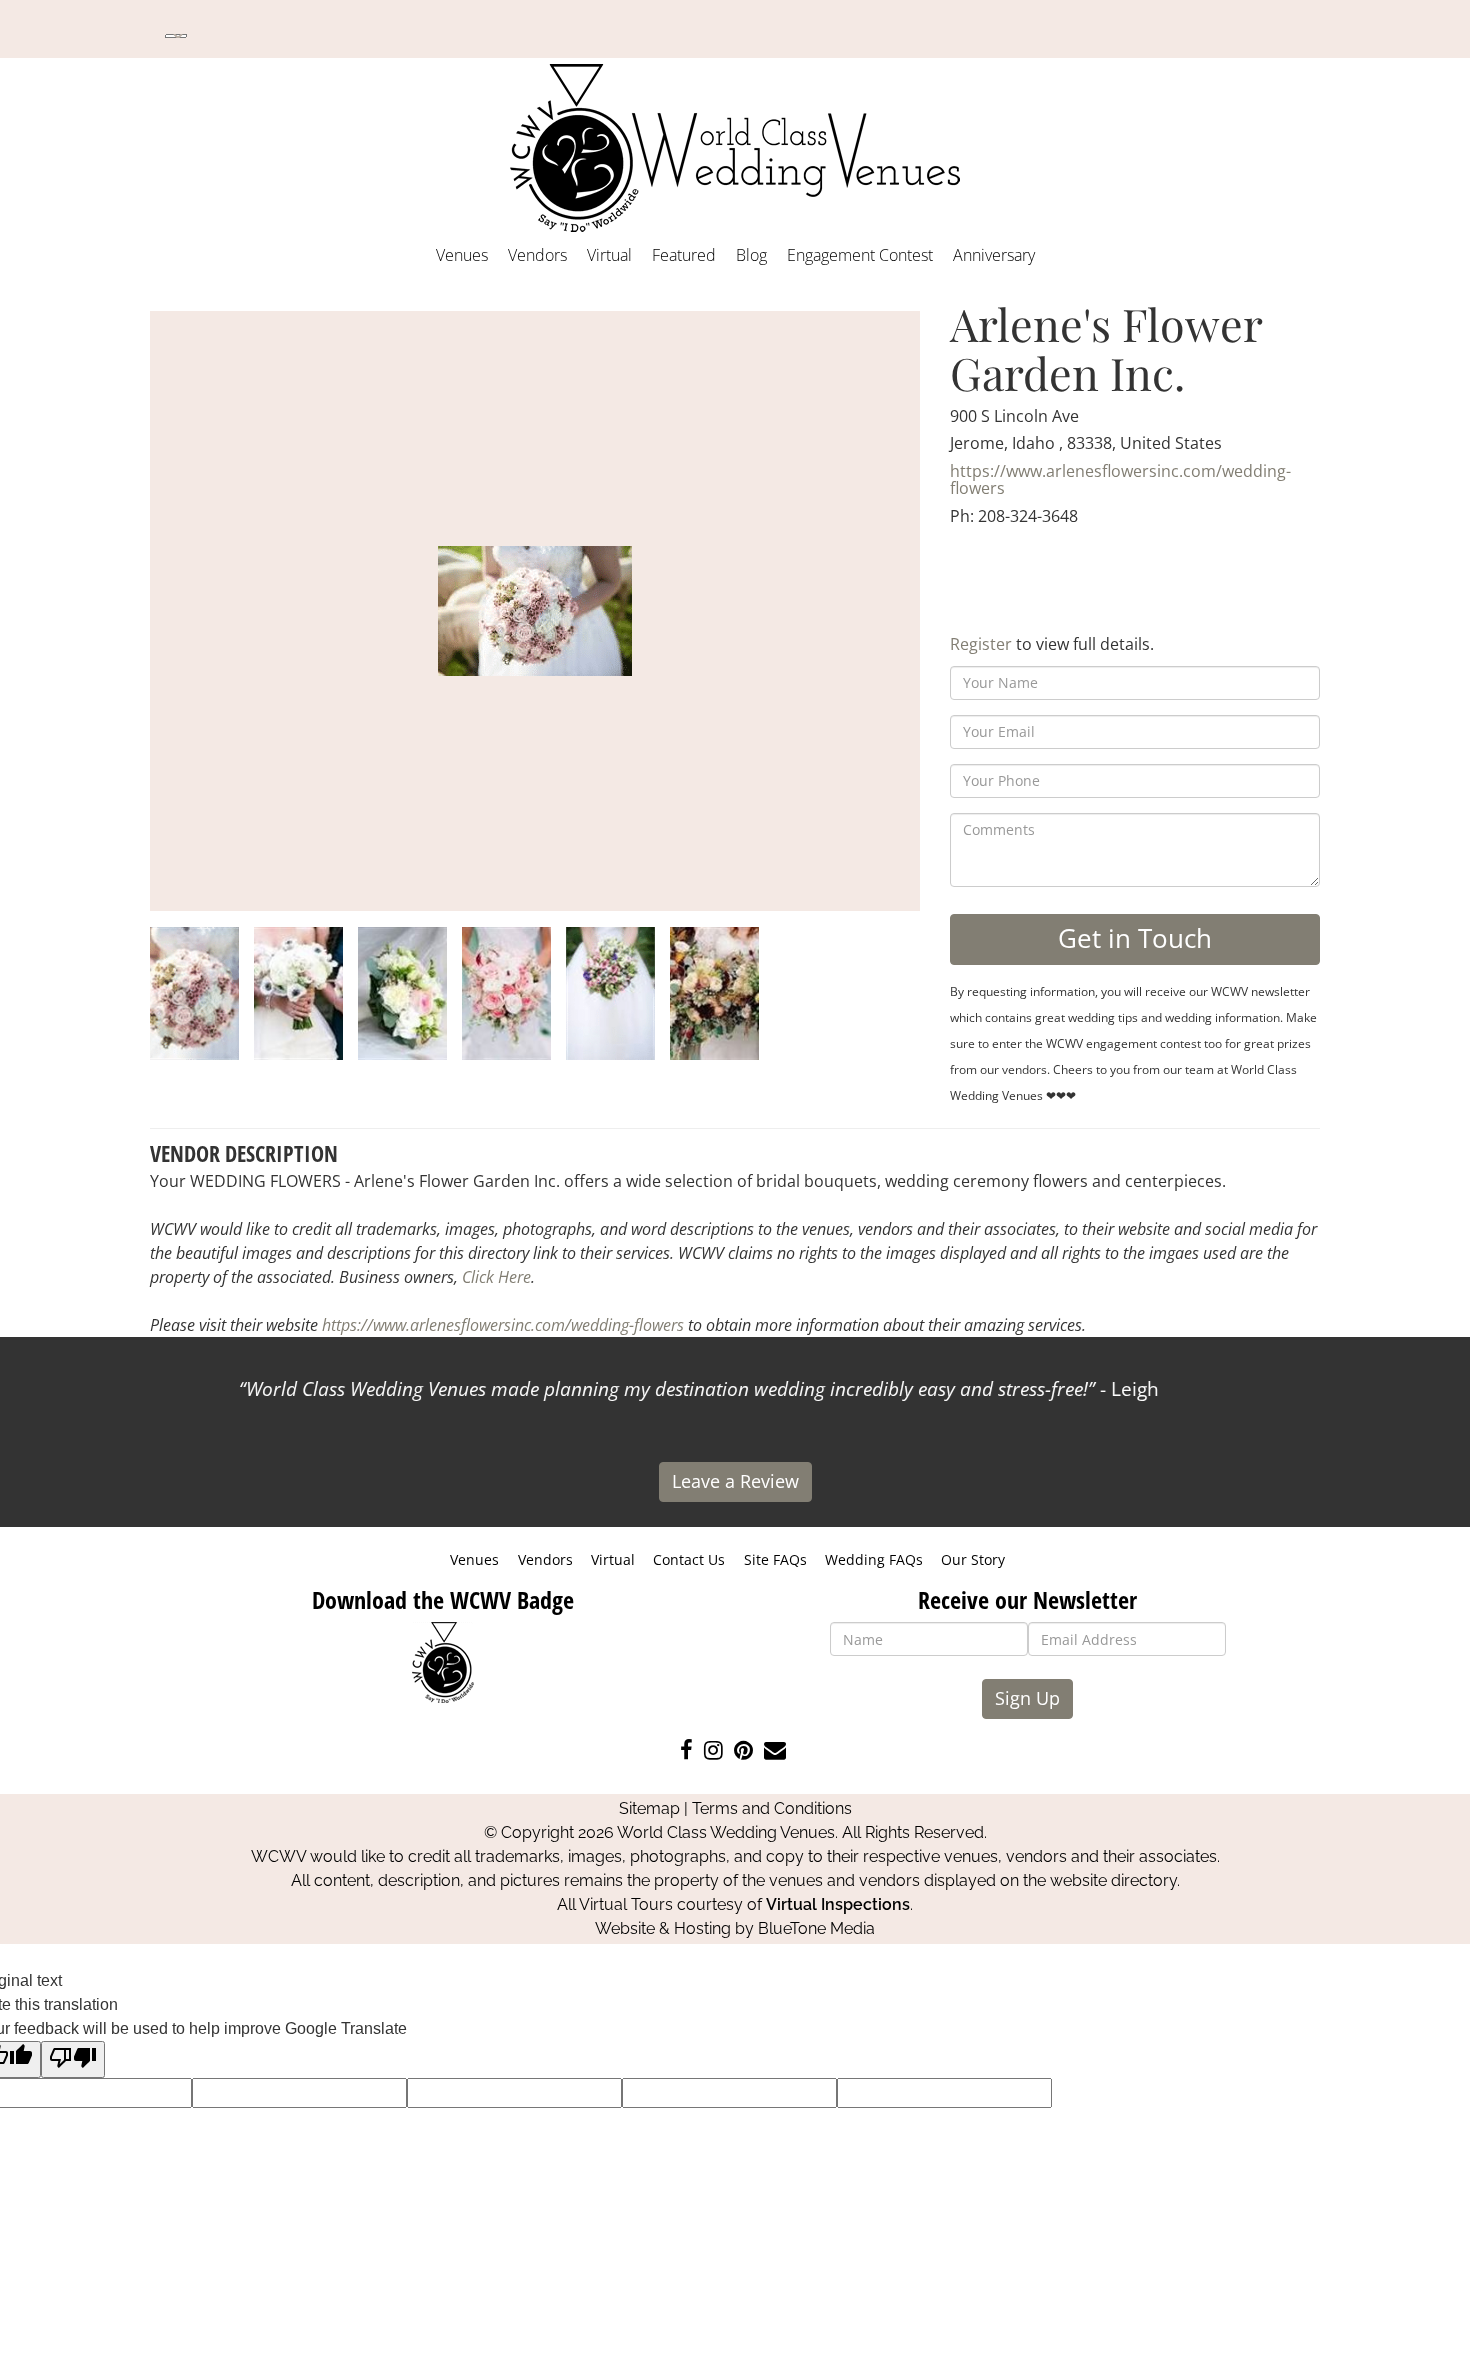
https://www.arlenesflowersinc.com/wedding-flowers (1120, 480)
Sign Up (1027, 1698)
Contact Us (689, 1559)
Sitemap (649, 1808)
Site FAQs (775, 1559)
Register (981, 644)
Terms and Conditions (772, 1808)
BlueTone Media (816, 1928)
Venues (462, 255)
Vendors (537, 255)
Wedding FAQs (874, 1559)
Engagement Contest (860, 255)
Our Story (973, 1559)
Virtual (609, 255)
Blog (751, 255)
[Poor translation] (73, 2059)
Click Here (496, 1277)
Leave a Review (735, 1481)
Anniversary (994, 255)
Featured (684, 255)
